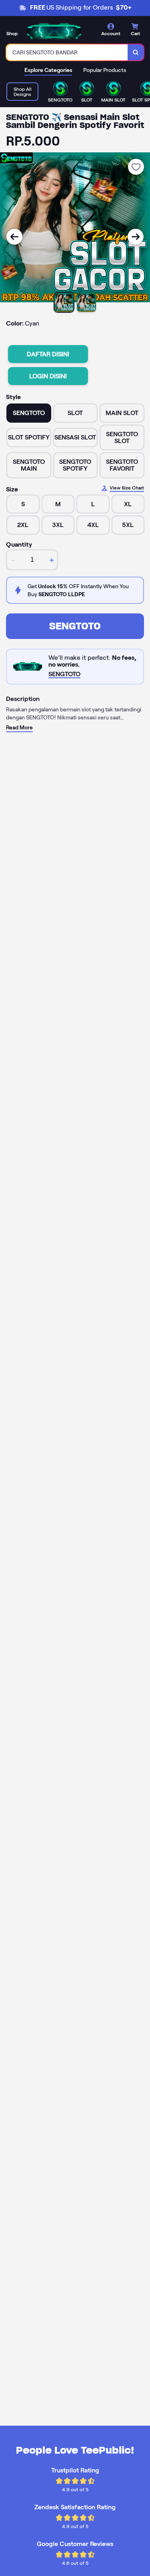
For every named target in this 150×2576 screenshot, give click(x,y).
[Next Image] (136, 237)
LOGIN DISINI (48, 376)
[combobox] (67, 52)
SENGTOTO (75, 626)
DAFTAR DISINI (48, 354)
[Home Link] (54, 31)
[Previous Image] (14, 237)
